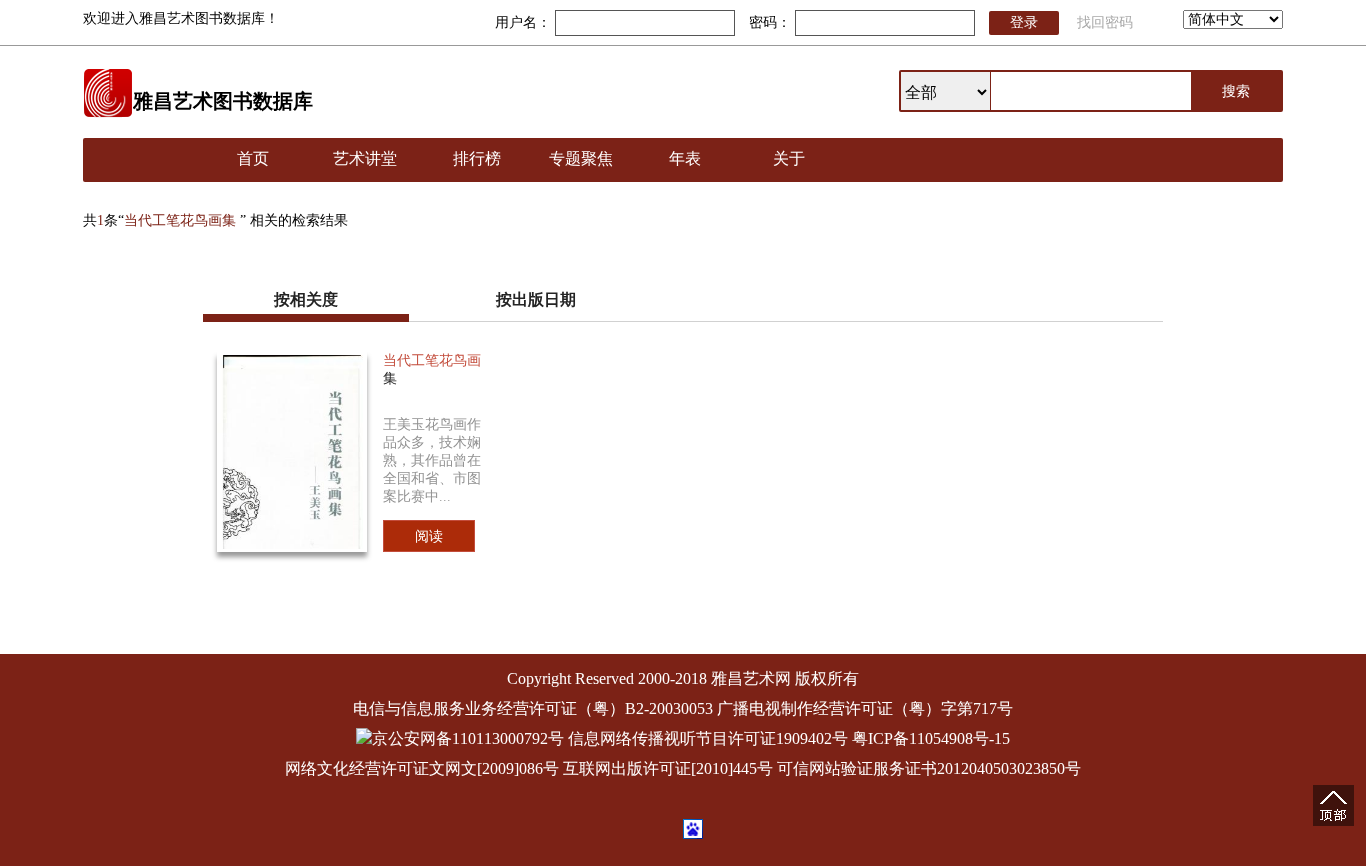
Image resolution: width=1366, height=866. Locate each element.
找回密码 (1105, 22)
